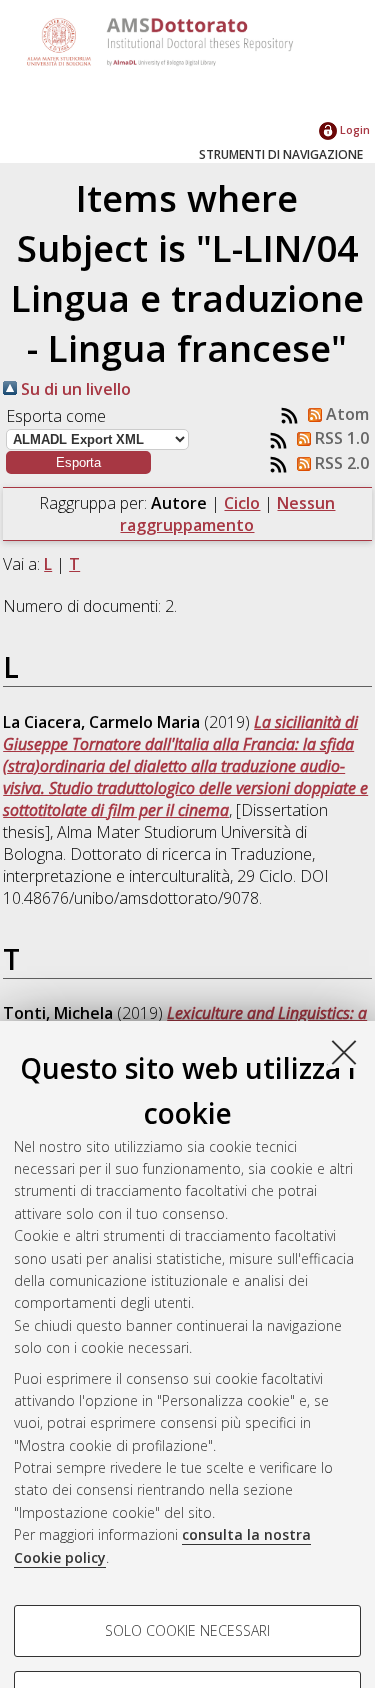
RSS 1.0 (340, 438)
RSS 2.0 (340, 463)
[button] (78, 462)
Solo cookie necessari (187, 1630)
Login (353, 129)
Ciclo (242, 503)
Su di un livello (74, 389)
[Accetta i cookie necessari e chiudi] (344, 1052)
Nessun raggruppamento (227, 514)
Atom (345, 414)
